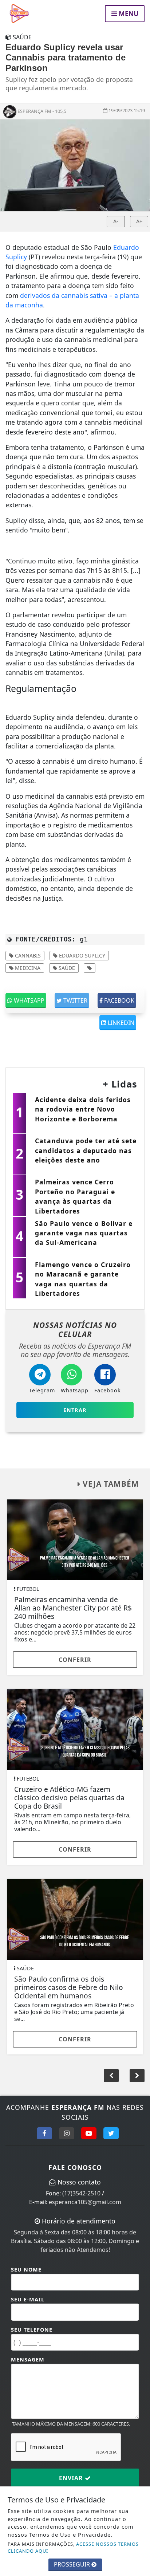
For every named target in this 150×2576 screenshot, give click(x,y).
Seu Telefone (32, 2330)
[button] (137, 2076)
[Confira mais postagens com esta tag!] (90, 968)
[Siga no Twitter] (111, 2133)
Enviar (72, 2478)
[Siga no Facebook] (44, 2133)
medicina (27, 968)
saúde (66, 968)
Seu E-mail (28, 2299)
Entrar (75, 1410)
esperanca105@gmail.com (85, 2202)
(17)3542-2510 (81, 2193)
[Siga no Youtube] (89, 2133)
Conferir (75, 1660)
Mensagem (28, 2359)
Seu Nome (26, 2270)
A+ (139, 221)
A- (116, 221)
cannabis (27, 955)
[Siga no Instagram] (67, 2133)
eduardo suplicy (81, 955)
